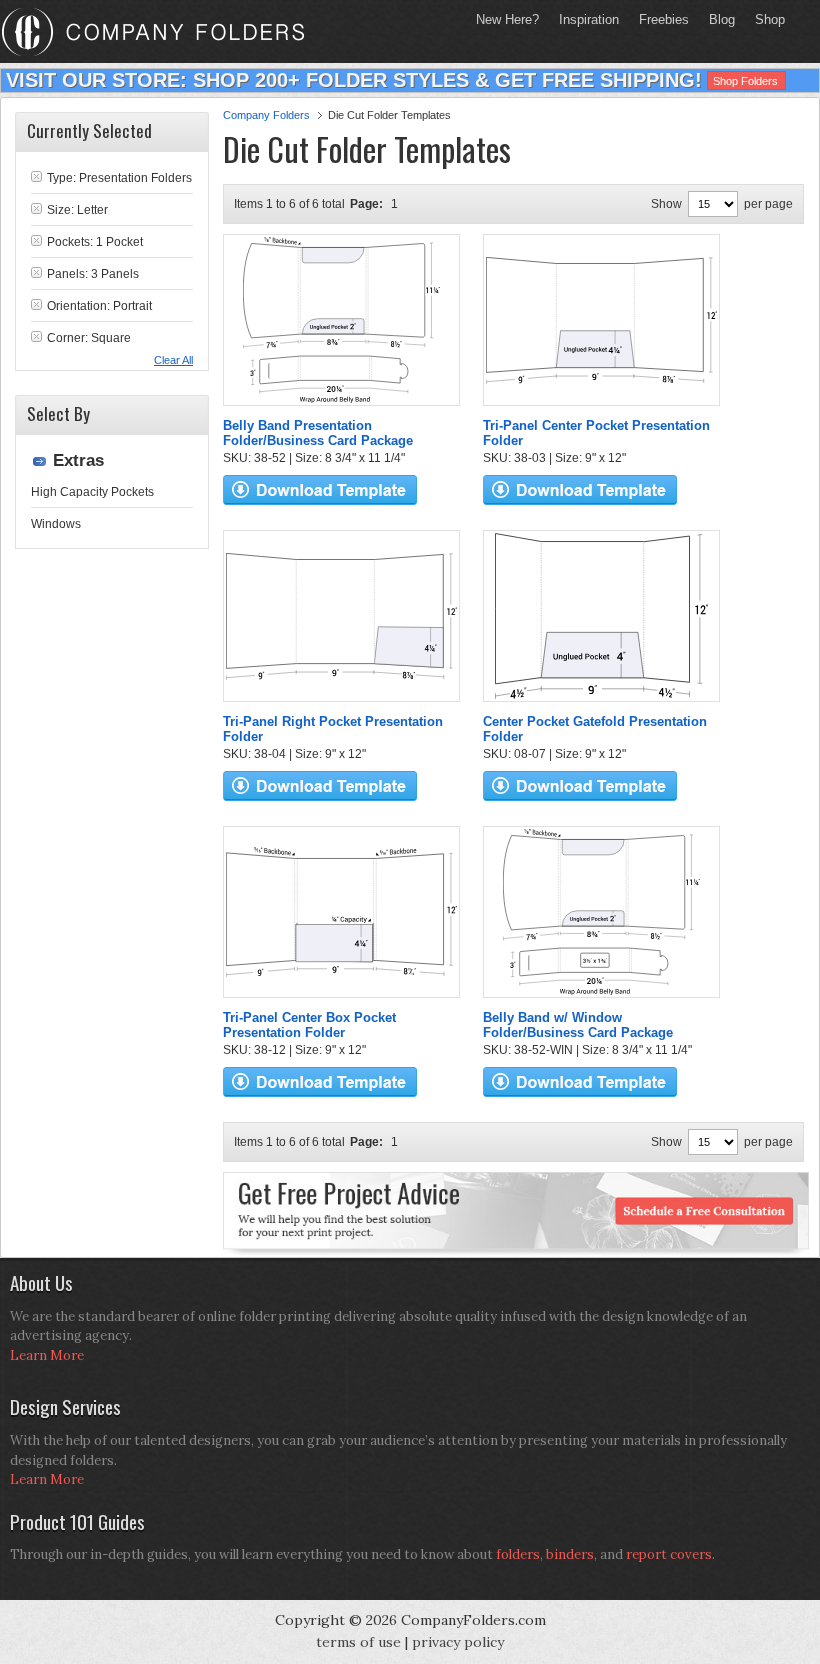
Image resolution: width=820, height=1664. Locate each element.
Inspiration (589, 19)
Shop (765, 19)
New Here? (507, 19)
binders (570, 1554)
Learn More (47, 1355)
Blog (722, 19)
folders (518, 1554)
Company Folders (266, 115)
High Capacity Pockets (92, 492)
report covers (669, 1554)
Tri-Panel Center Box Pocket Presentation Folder (309, 1025)
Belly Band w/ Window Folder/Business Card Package (578, 1025)
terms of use (358, 1642)
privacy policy (458, 1642)
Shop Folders (745, 81)
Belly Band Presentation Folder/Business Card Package (318, 433)
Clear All (173, 360)
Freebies (659, 19)
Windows (56, 524)
